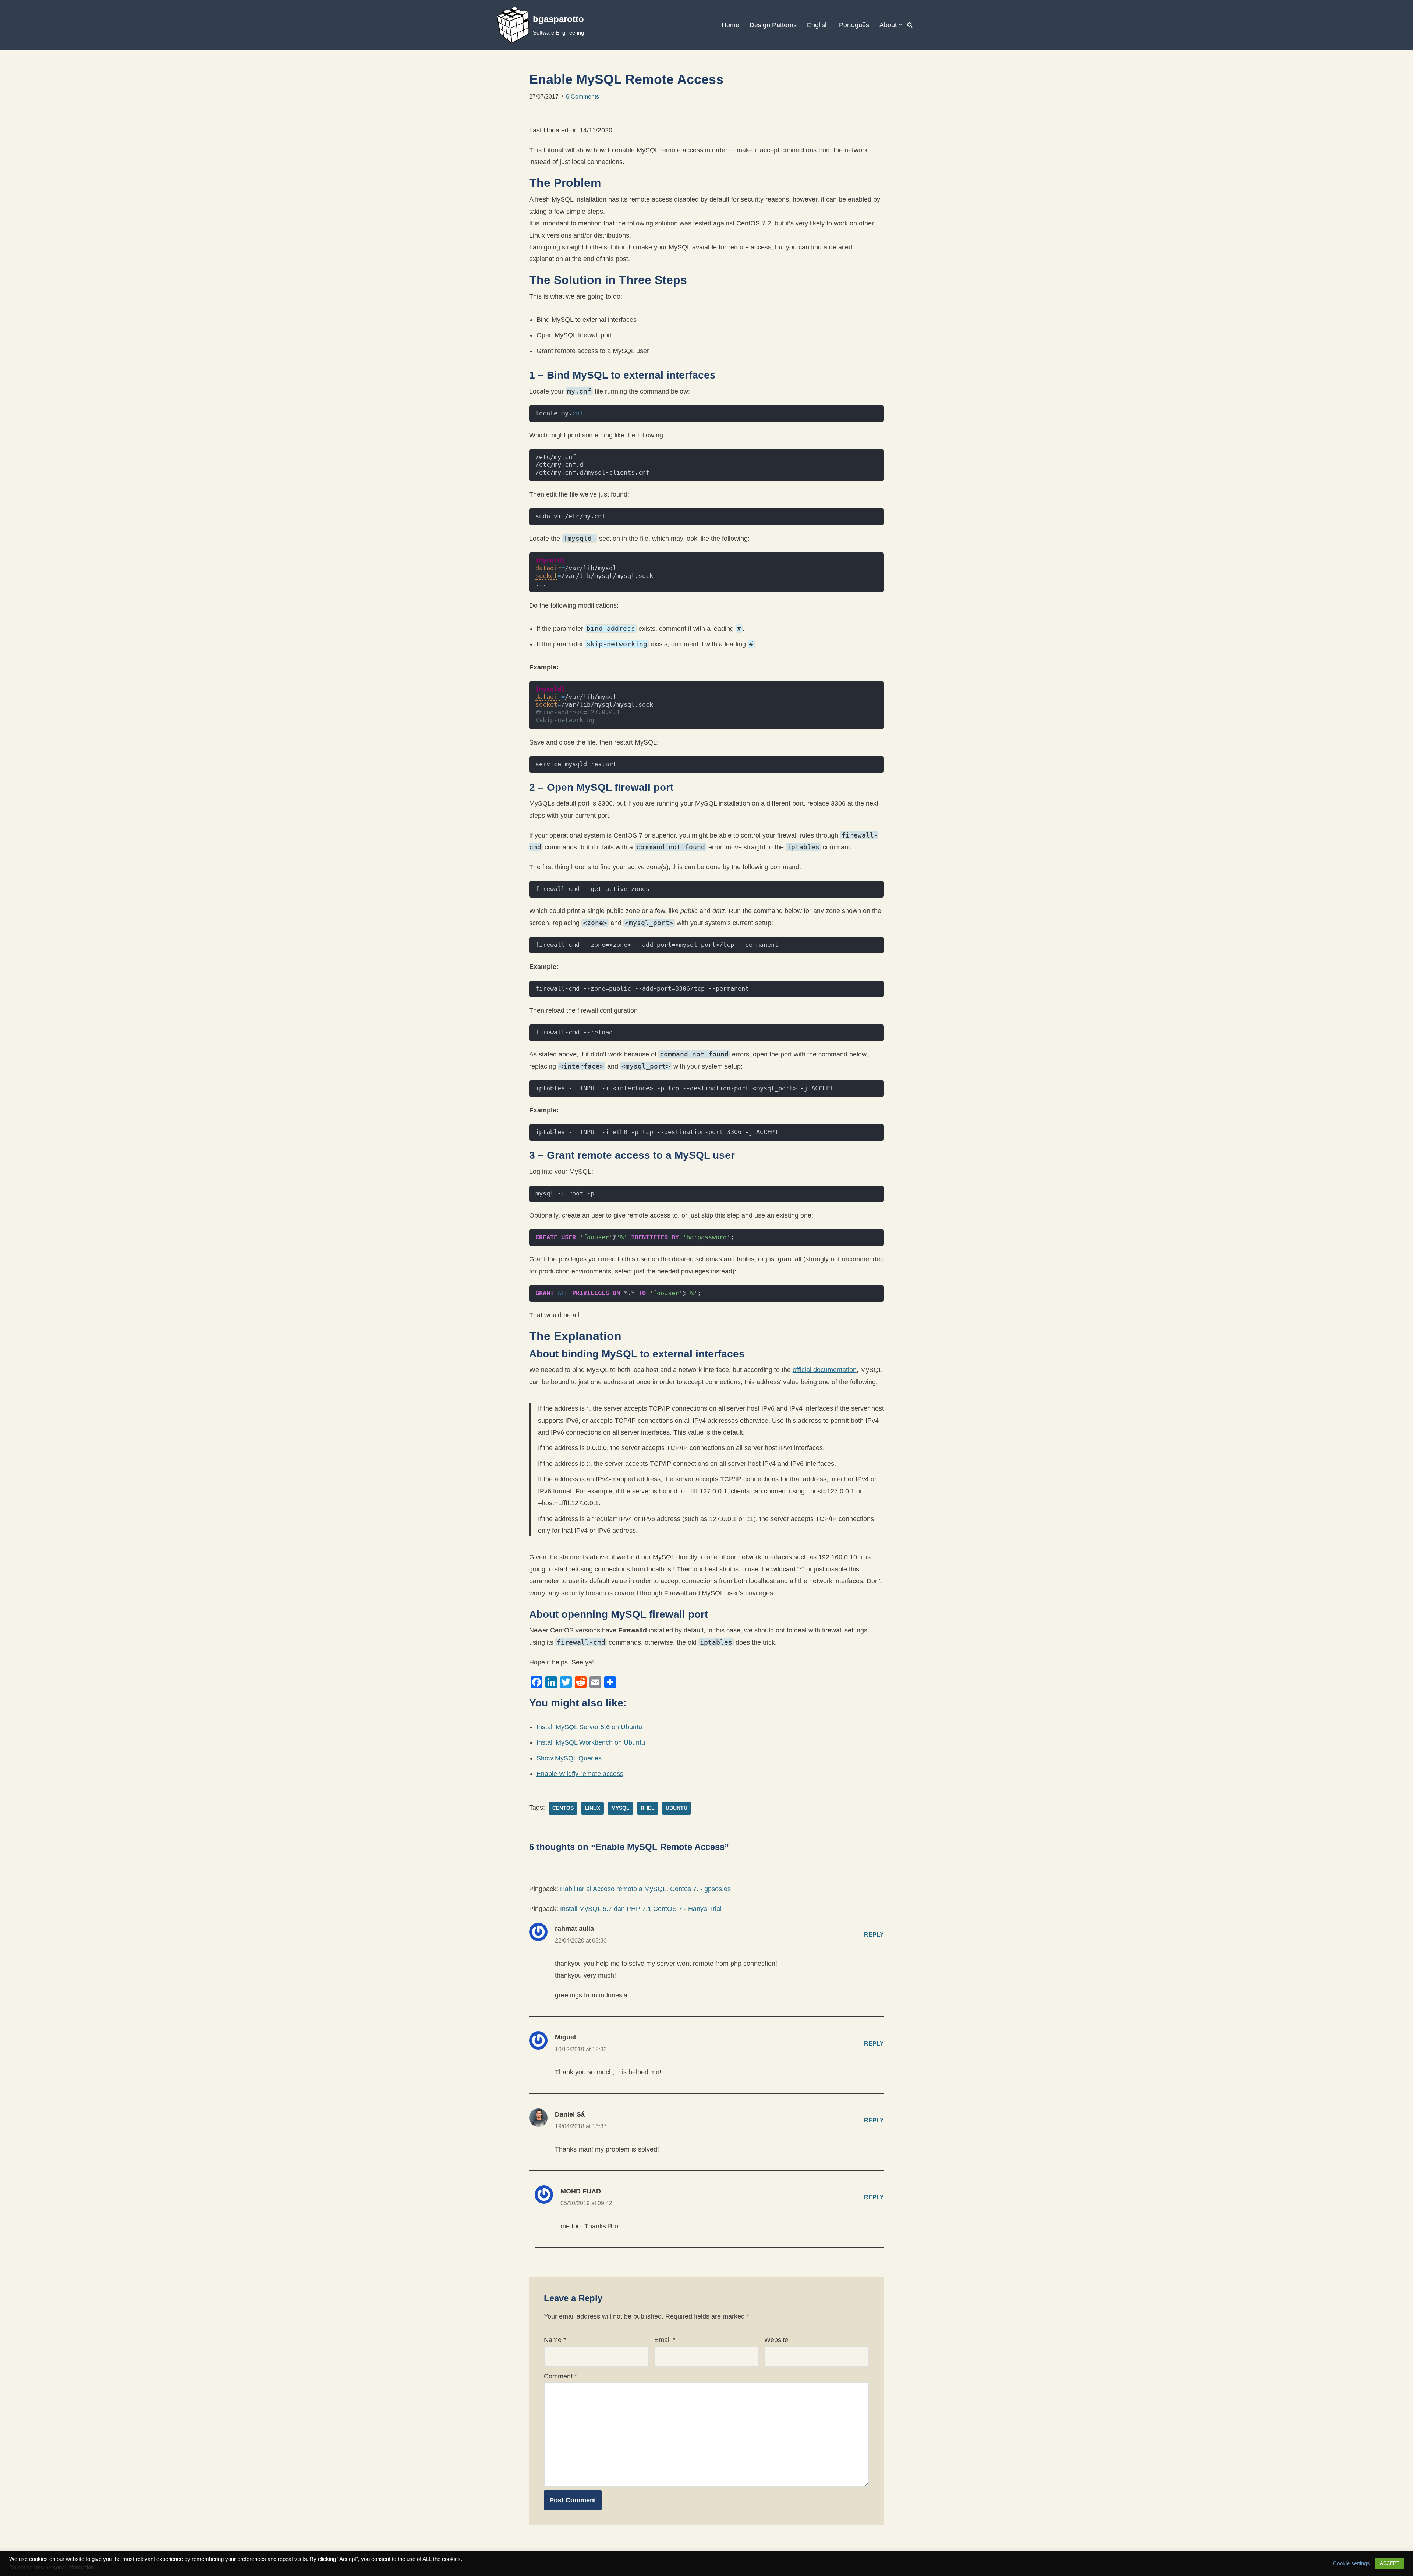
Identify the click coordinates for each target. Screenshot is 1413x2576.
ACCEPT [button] (1390, 2563)
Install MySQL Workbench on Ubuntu (591, 1742)
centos (563, 1808)
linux (592, 1808)
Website (776, 2340)
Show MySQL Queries (569, 1758)
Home (730, 25)
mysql (620, 1808)
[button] (900, 25)
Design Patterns (773, 25)
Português (854, 25)
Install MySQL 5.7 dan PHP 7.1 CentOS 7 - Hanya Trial (641, 1909)
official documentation (825, 1370)
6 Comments (582, 96)
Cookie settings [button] (1351, 2563)
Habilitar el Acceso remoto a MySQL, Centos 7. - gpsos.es (645, 1889)
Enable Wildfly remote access (580, 1774)
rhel (648, 1808)
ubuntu (677, 1808)
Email (665, 2340)
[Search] (910, 25)
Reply (874, 1934)
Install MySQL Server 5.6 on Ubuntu (589, 1727)
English (818, 25)
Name (555, 2340)
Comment (560, 2376)
